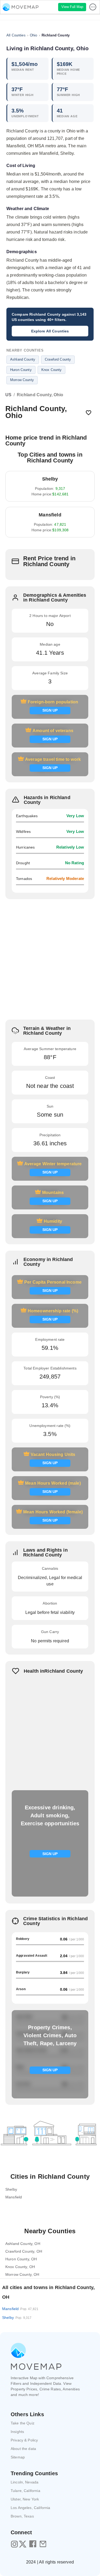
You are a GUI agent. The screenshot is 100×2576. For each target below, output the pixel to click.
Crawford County (58, 359)
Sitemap (18, 2457)
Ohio (34, 35)
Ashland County (23, 359)
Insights (17, 2432)
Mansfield (20, 2309)
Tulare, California (25, 2491)
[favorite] (89, 413)
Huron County (21, 370)
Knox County (52, 370)
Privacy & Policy (24, 2440)
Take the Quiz (23, 2423)
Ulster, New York (25, 2499)
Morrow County (22, 380)
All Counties (16, 35)
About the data (23, 2449)
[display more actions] (93, 7)
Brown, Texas (22, 2516)
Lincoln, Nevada (25, 2482)
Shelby (17, 2318)
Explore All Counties (50, 331)
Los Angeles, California (30, 2508)
